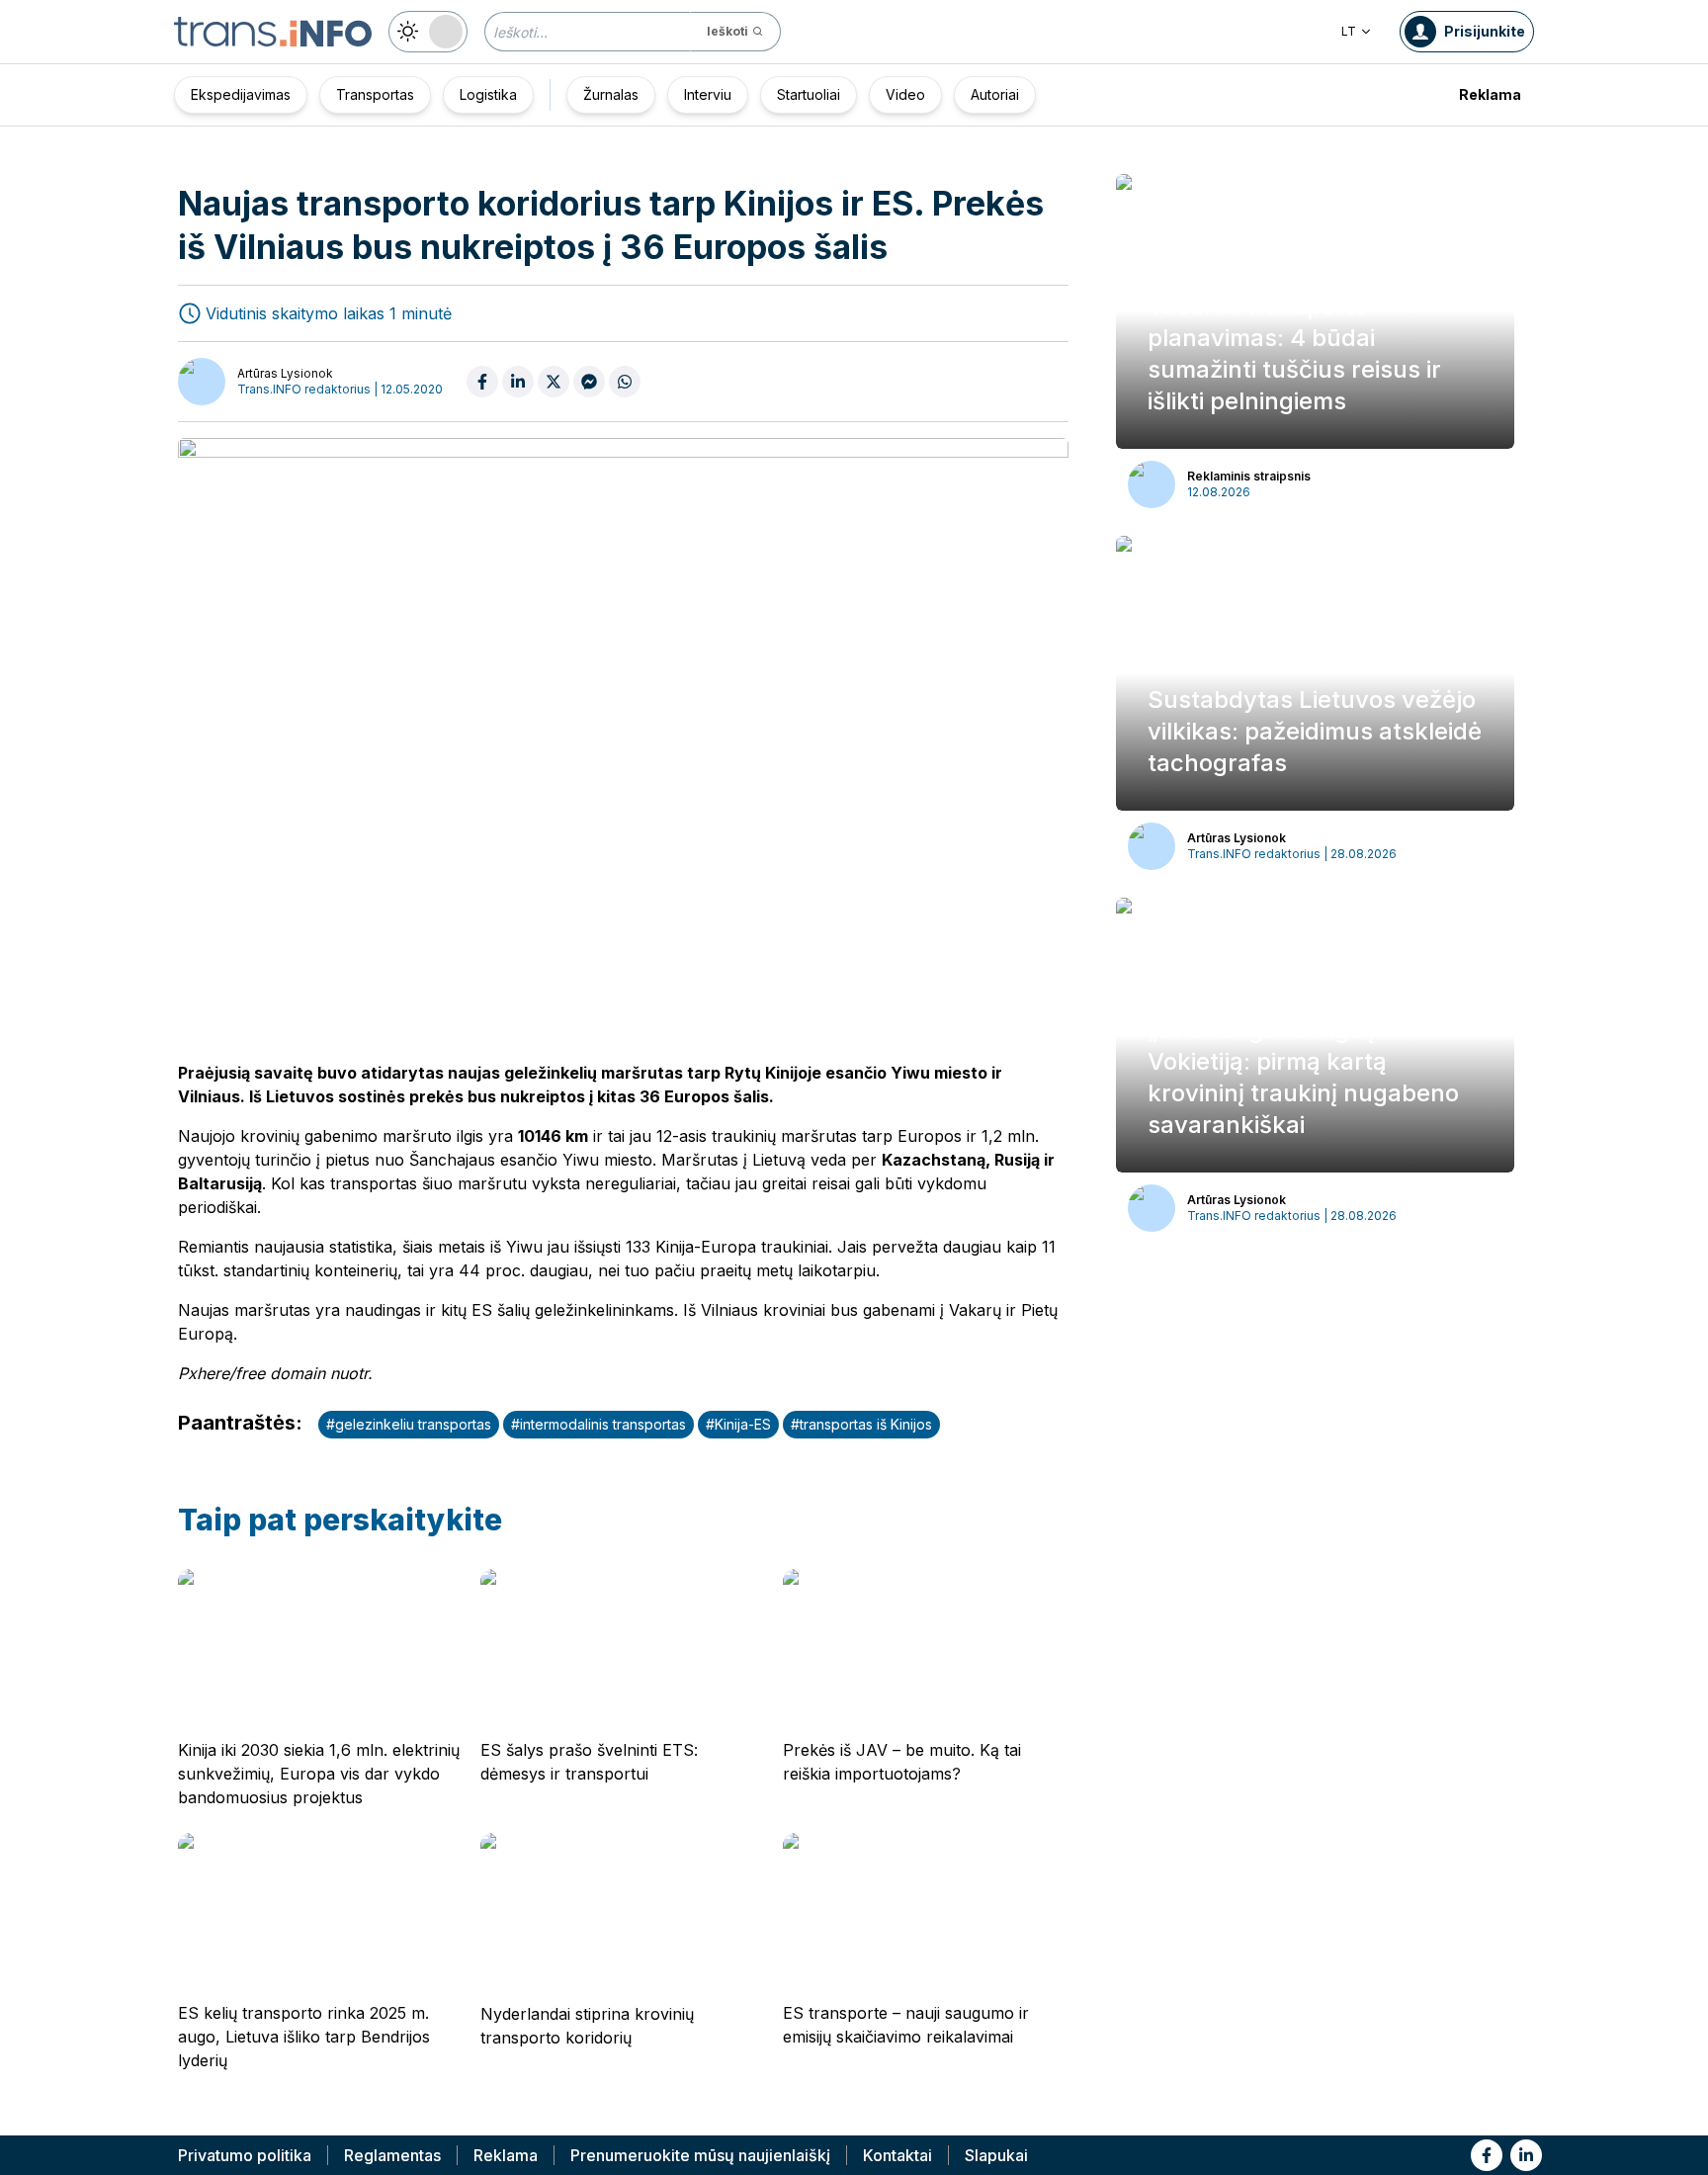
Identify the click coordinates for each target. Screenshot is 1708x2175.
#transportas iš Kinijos (861, 1424)
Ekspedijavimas (241, 94)
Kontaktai (897, 2155)
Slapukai (996, 2155)
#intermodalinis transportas (598, 1424)
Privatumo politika (245, 2155)
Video (905, 94)
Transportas (375, 94)
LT (1349, 31)
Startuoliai (809, 94)
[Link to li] (1526, 2155)
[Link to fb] (1487, 2155)
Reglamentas (392, 2155)
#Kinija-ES (738, 1424)
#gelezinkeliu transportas (409, 1424)
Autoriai (995, 94)
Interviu (708, 94)
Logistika (488, 94)
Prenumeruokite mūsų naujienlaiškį (700, 2155)
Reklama (1490, 94)
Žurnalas (611, 94)
